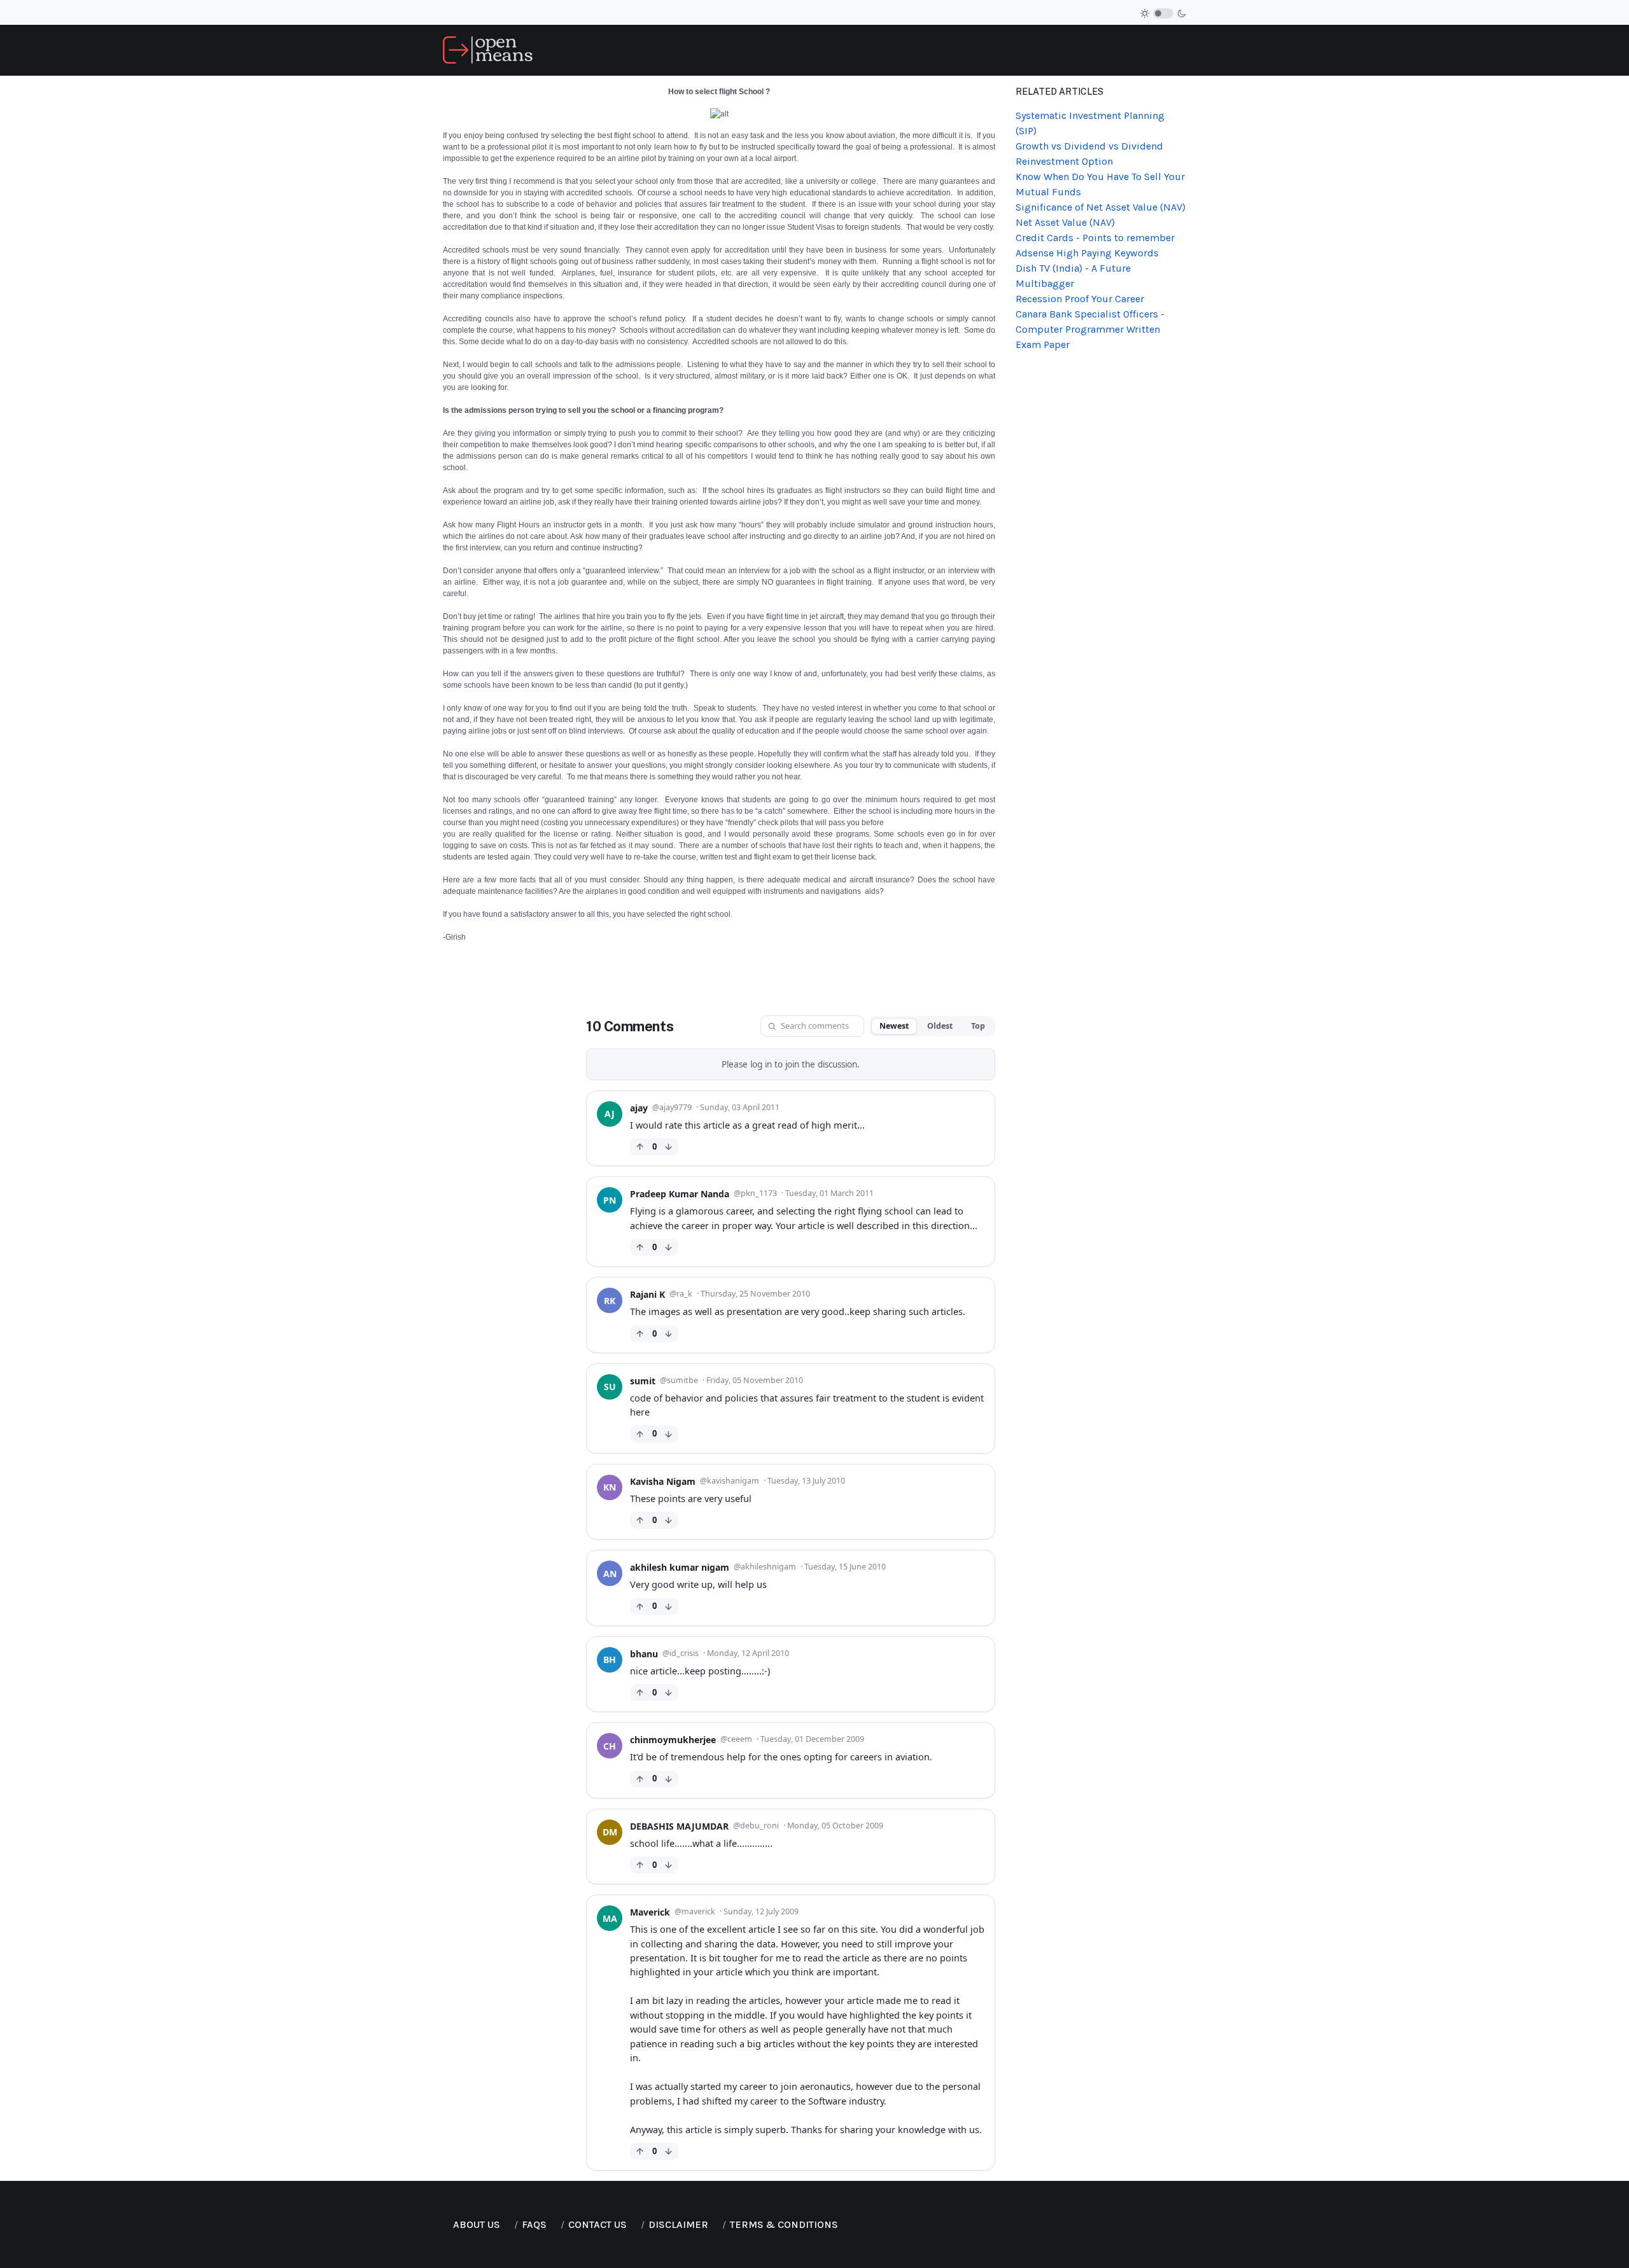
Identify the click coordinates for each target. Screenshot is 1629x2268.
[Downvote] (668, 1147)
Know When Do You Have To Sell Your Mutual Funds (1100, 184)
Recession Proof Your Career (1080, 299)
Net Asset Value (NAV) (1065, 222)
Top (978, 1026)
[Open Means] (488, 49)
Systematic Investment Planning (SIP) (1090, 123)
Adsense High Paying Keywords (1087, 253)
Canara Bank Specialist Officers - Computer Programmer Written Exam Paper (1090, 329)
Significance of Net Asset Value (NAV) (1101, 207)
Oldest (940, 1026)
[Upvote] (640, 1147)
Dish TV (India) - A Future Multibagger (1073, 276)
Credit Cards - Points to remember (1095, 238)
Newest (894, 1026)
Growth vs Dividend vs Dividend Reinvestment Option (1089, 154)
